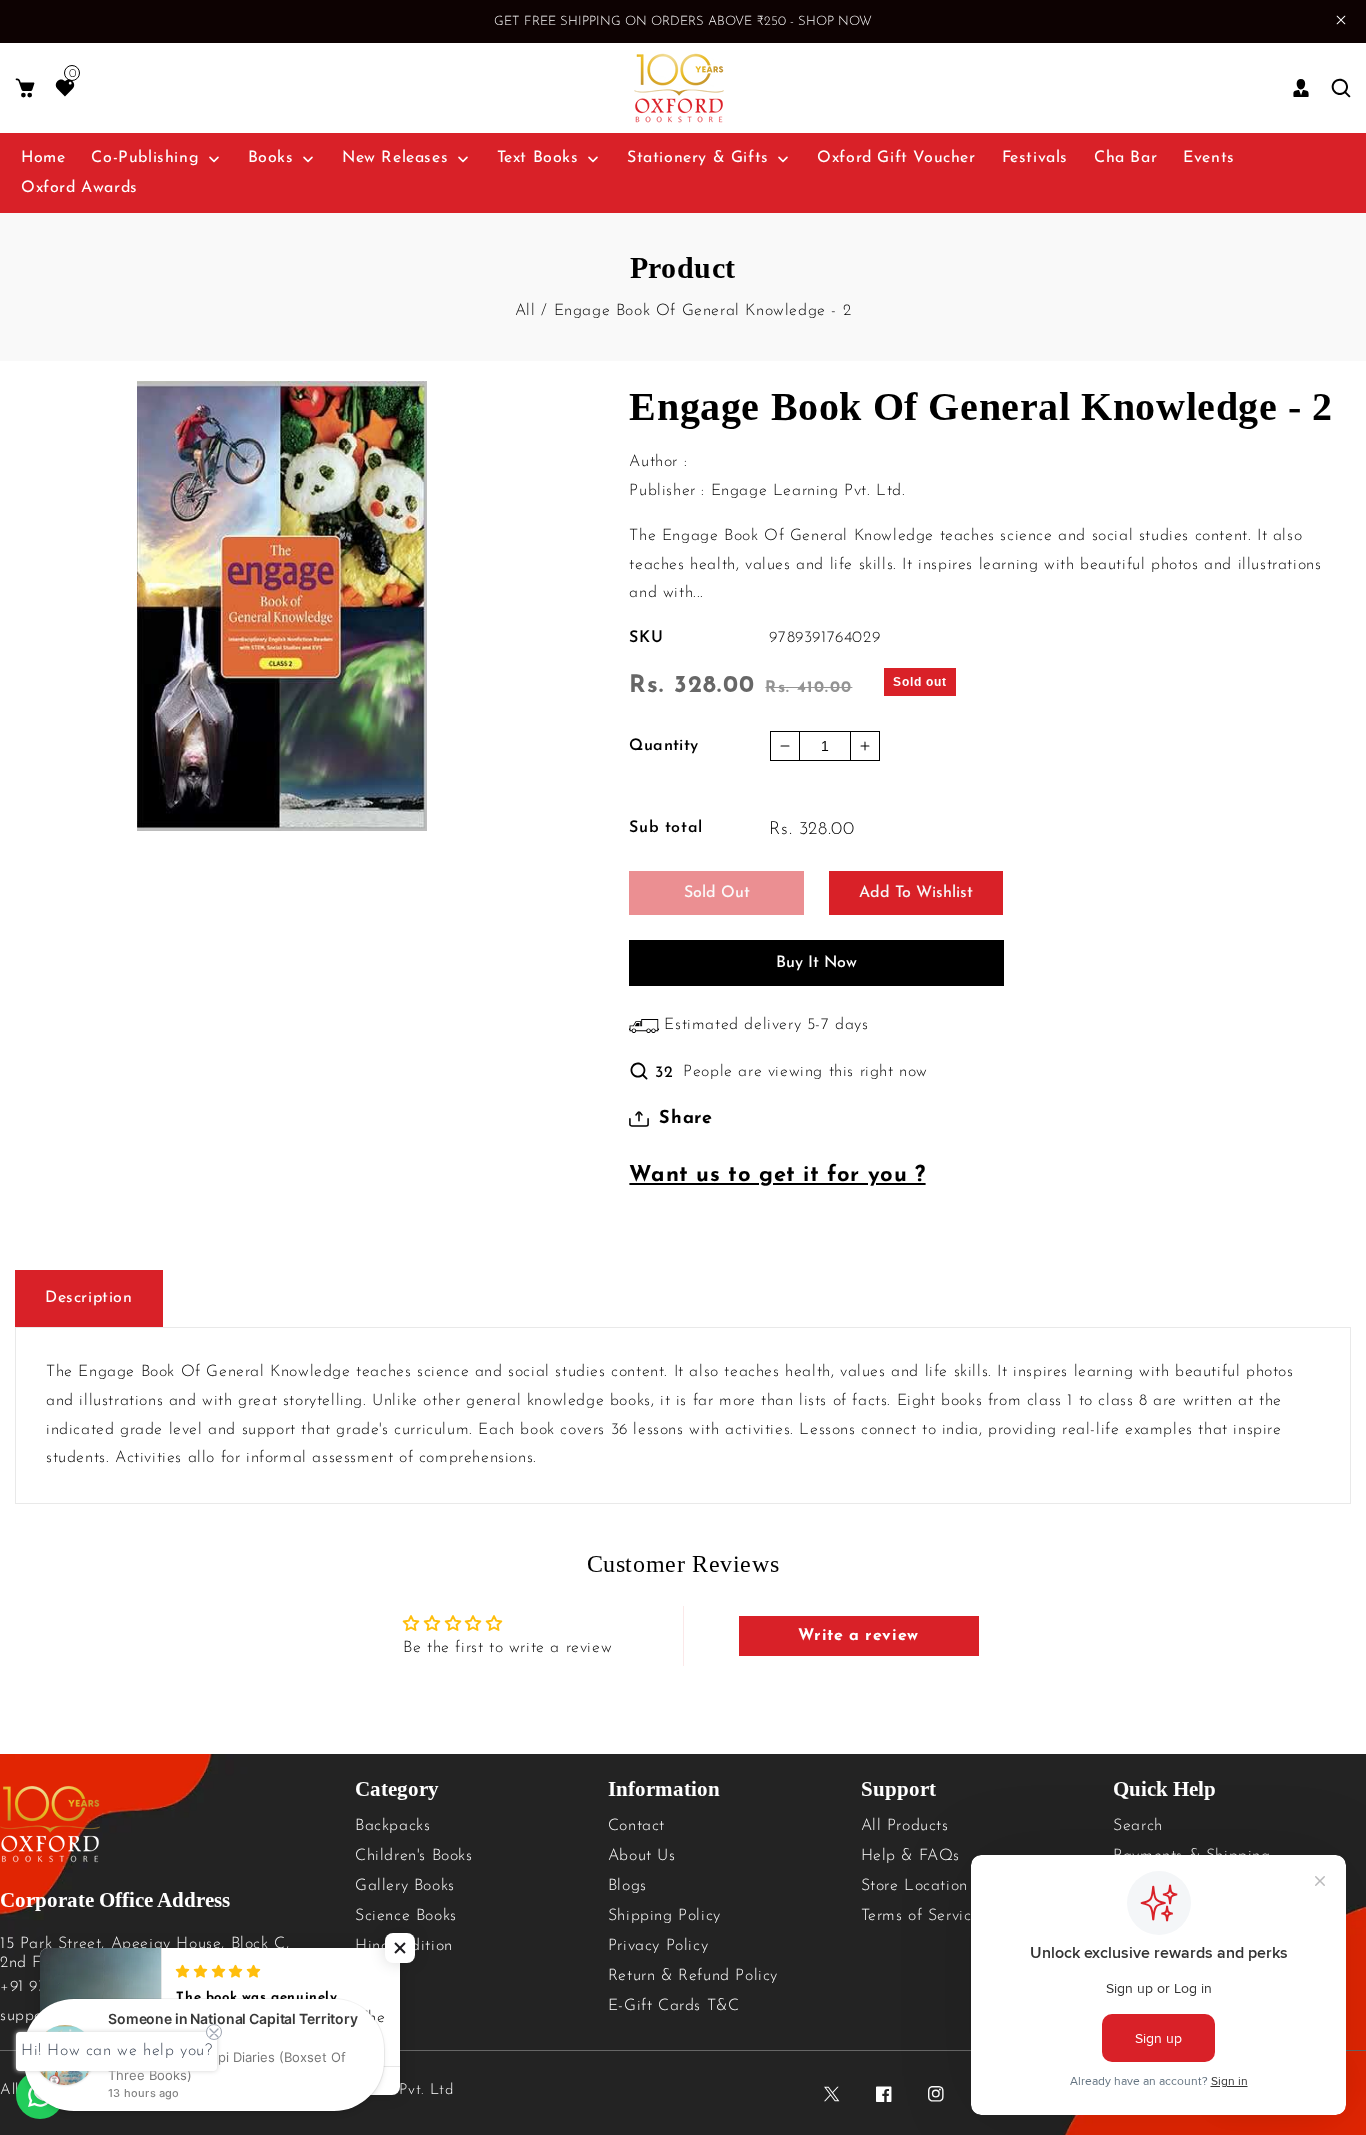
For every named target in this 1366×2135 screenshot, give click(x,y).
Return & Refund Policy (693, 1976)
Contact (636, 1826)
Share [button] (685, 1119)
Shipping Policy (664, 1916)
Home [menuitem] (43, 158)
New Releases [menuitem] (395, 158)
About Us (642, 1856)
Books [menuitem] (271, 158)
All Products (905, 1826)
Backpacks (392, 1826)
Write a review (858, 1636)
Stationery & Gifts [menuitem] (698, 158)
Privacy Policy (658, 1946)
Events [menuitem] (1209, 158)
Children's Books (414, 1856)
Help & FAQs (911, 1856)
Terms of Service (921, 1916)
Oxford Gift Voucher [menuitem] (896, 158)
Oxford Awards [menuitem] (79, 188)
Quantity (663, 746)
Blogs (627, 1886)
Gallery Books (405, 1886)
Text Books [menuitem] (538, 158)
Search (1138, 1826)
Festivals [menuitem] (1035, 158)
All (525, 311)
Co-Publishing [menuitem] (145, 158)
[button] (25, 88)
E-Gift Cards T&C (674, 2006)
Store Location (914, 1886)
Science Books (406, 1916)
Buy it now (816, 963)
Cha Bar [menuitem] (1125, 158)
